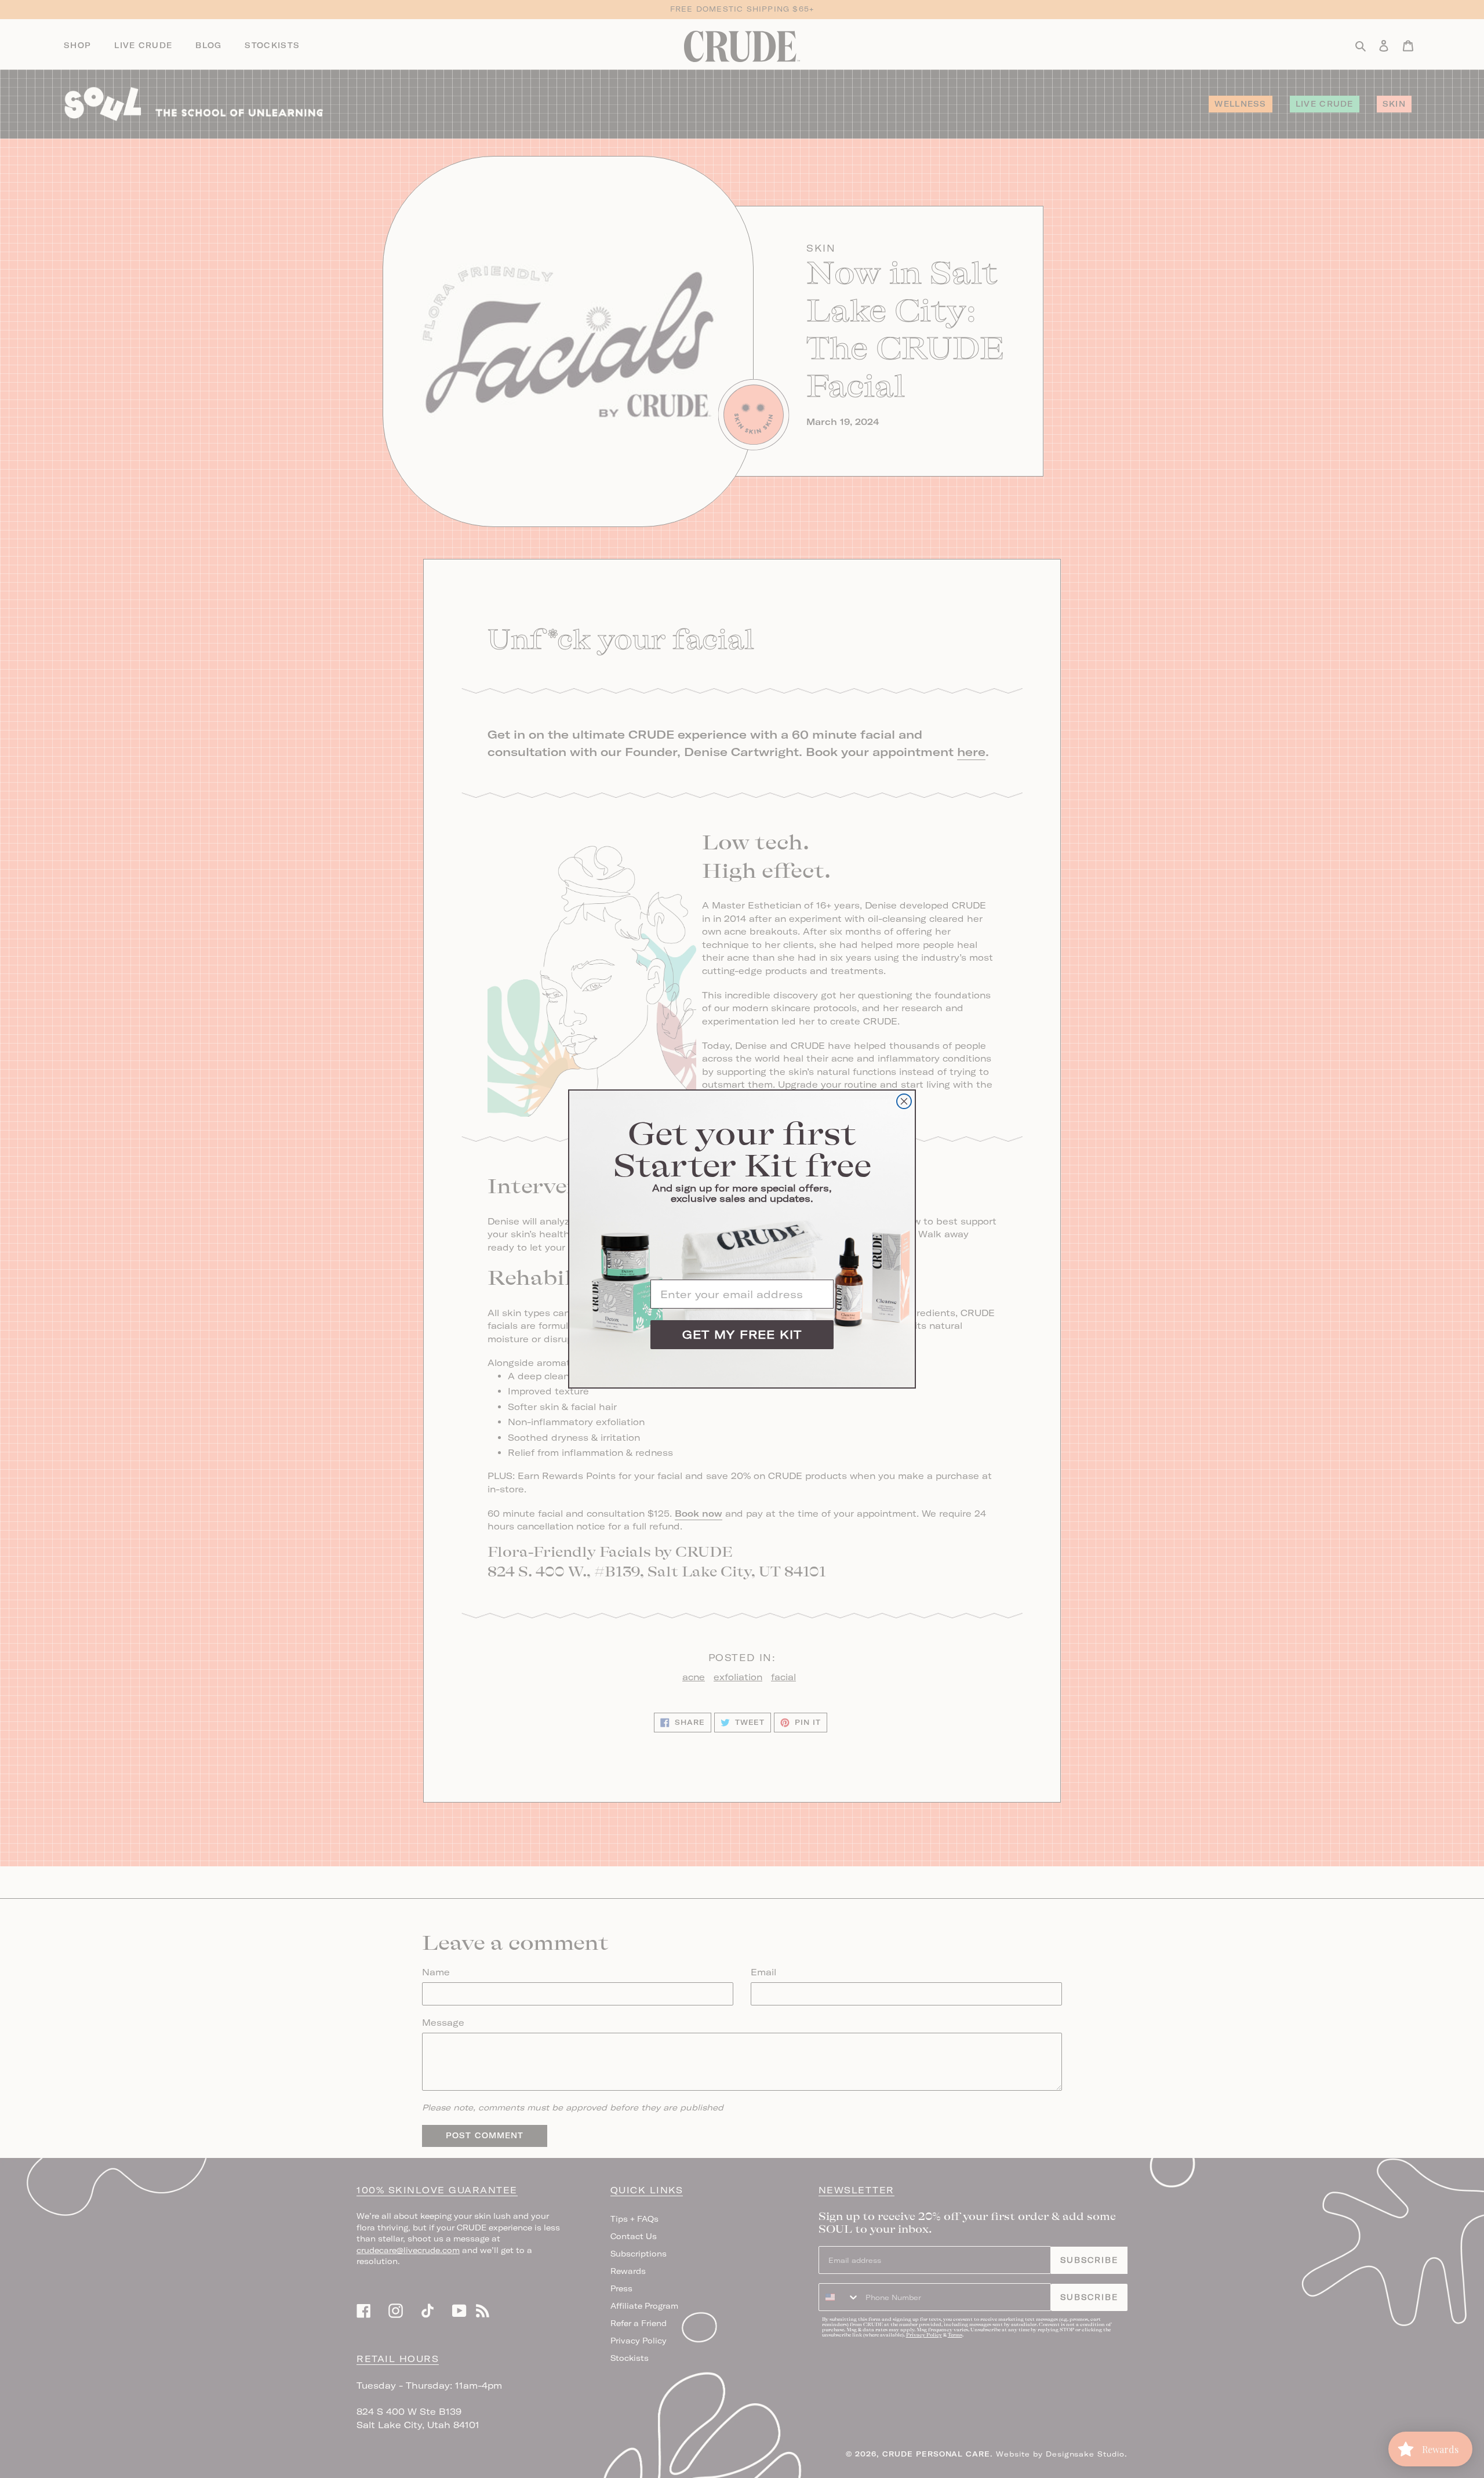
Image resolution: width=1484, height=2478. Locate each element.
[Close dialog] (904, 1101)
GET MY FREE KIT (742, 1334)
